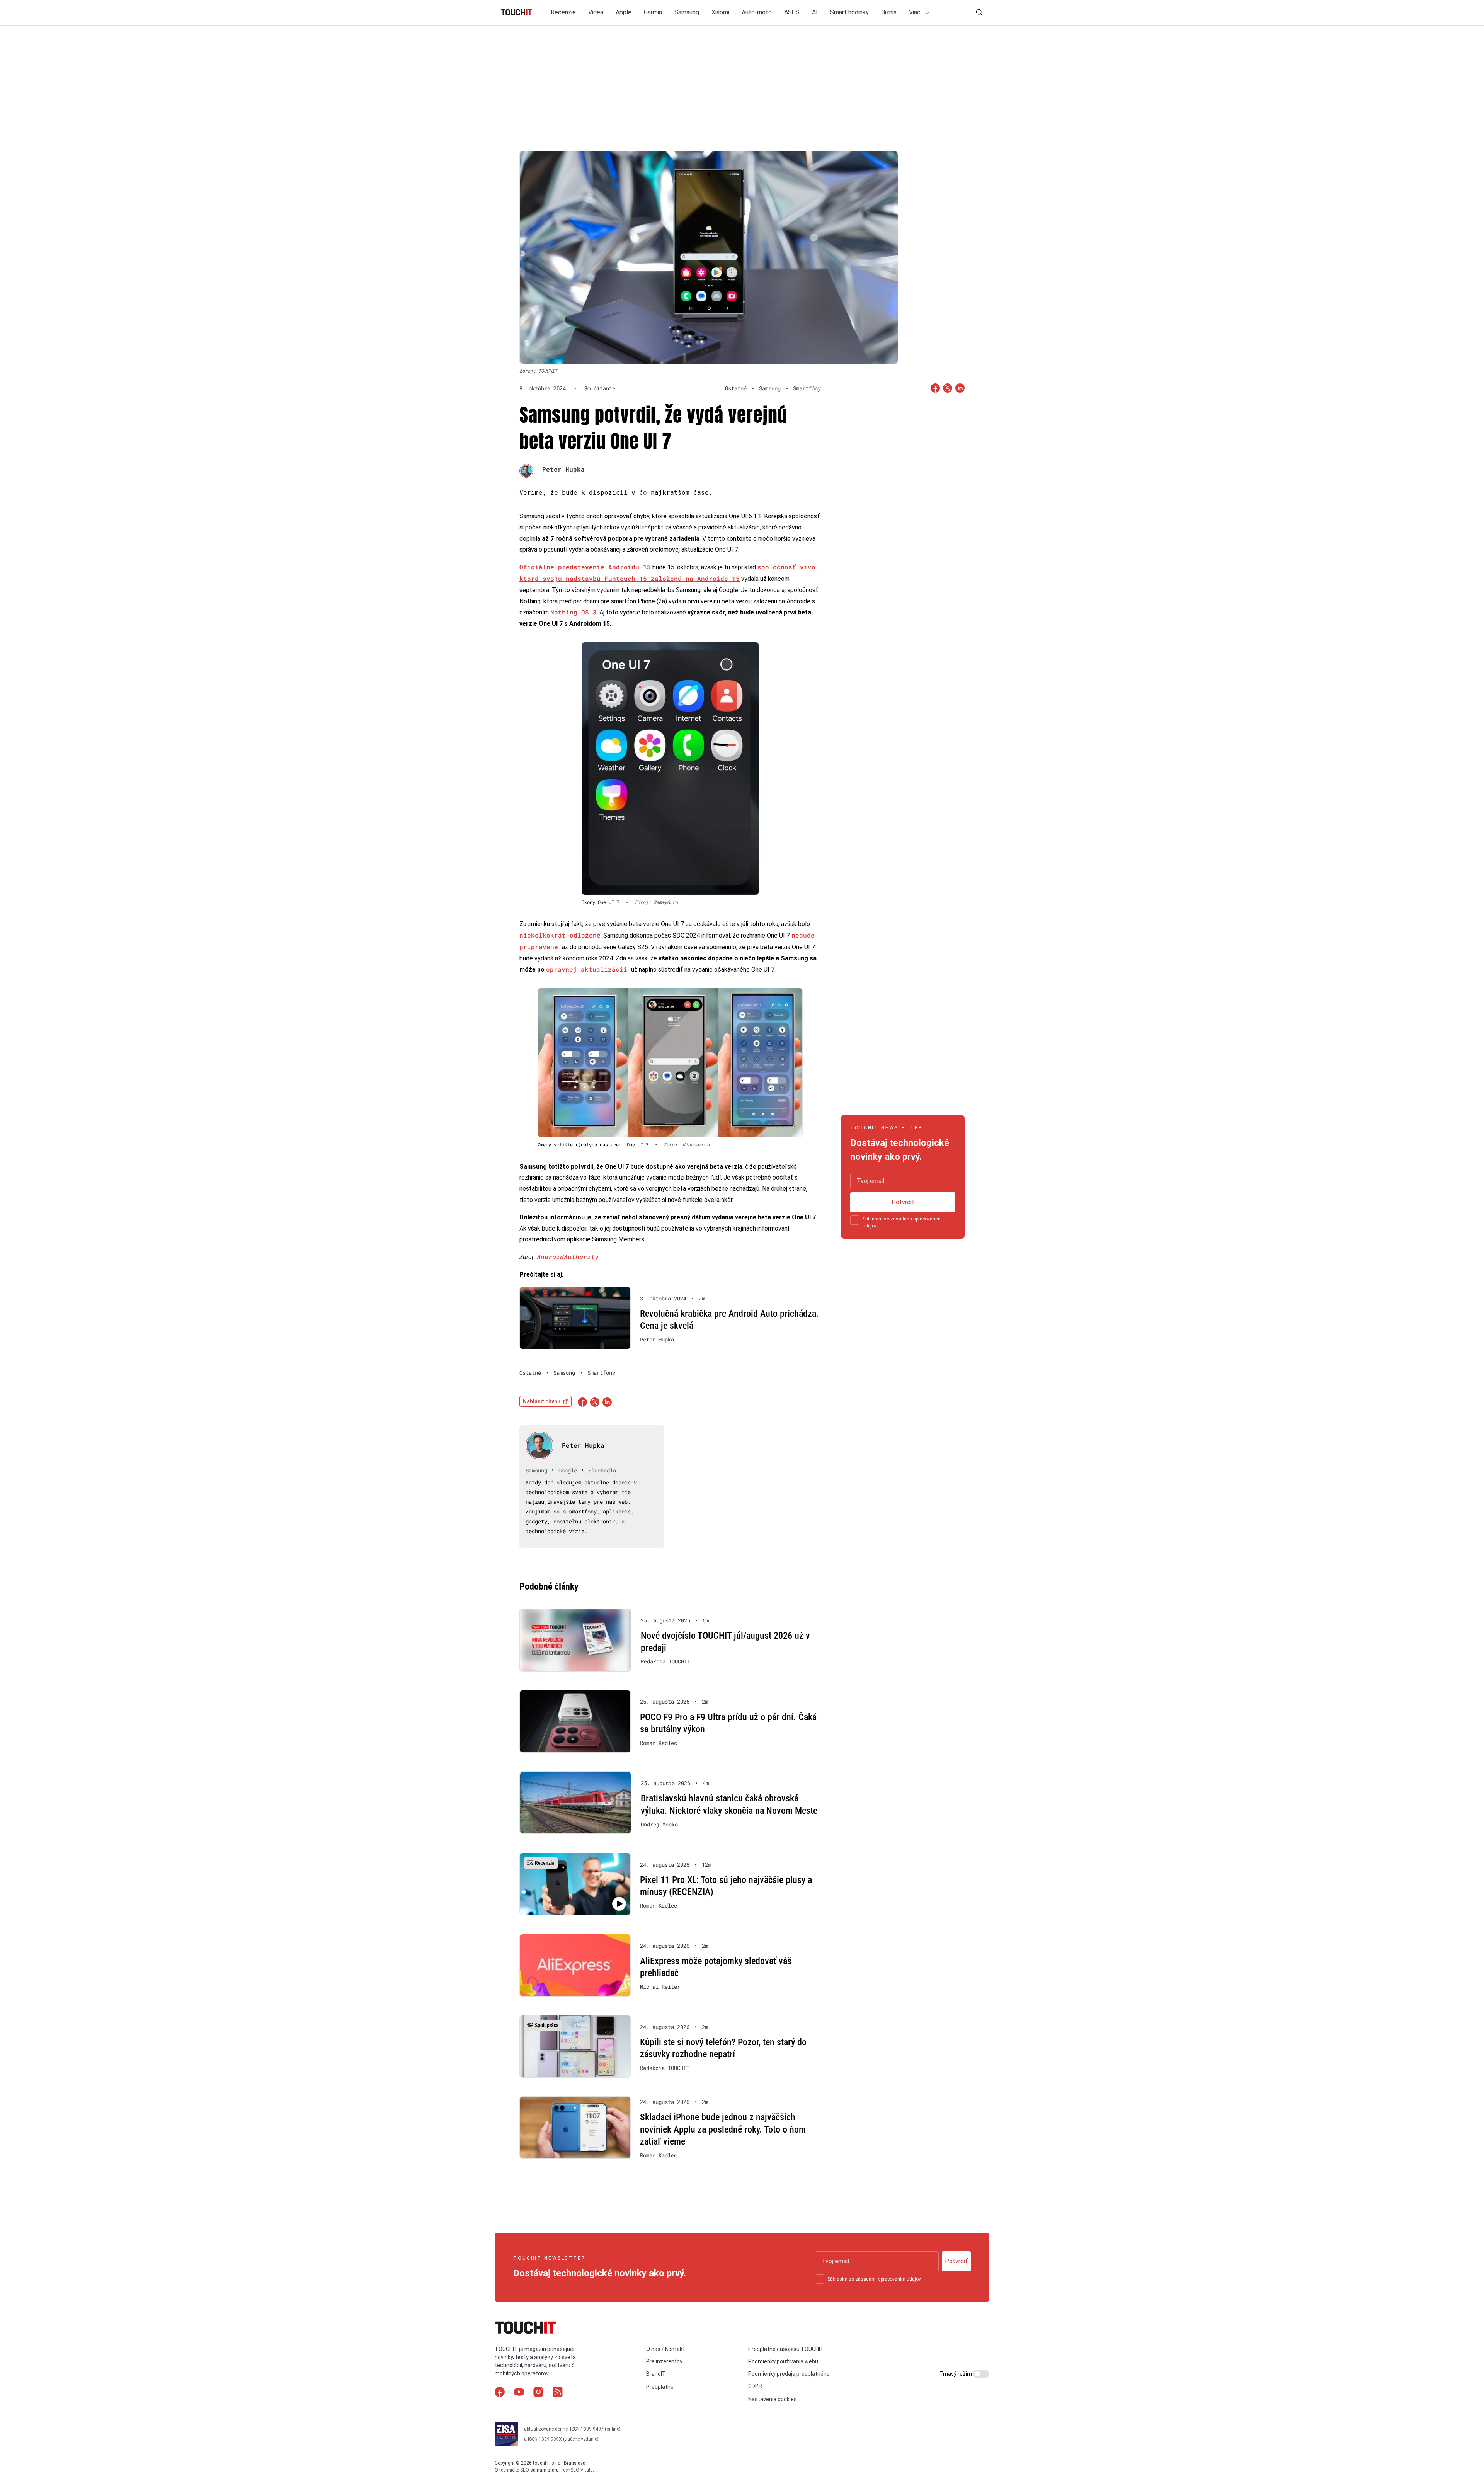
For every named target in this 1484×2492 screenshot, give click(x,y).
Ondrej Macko (659, 1825)
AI (815, 12)
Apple (624, 12)
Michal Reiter (660, 1987)
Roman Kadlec (659, 1743)
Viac (916, 12)
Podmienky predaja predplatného (789, 2374)
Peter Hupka (563, 469)
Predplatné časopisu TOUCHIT (786, 2349)
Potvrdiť (903, 1202)
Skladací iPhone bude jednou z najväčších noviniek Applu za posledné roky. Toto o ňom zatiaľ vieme (723, 2129)
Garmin (653, 12)
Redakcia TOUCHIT (665, 1661)
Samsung (687, 12)
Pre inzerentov (664, 2361)
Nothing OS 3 (574, 612)
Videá (596, 12)
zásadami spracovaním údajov (888, 2279)
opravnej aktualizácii (589, 969)
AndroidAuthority (567, 1257)
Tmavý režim (956, 2374)
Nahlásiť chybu (542, 1401)
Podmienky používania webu (783, 2361)
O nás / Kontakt (665, 2349)
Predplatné (660, 2387)
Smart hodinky (849, 12)
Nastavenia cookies (773, 2399)
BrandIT (656, 2374)
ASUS (792, 12)
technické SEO (514, 2470)
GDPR (755, 2386)
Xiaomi (720, 12)
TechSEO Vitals (576, 2470)
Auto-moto (757, 12)
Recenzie (563, 12)
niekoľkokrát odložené (560, 935)
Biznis (889, 12)
